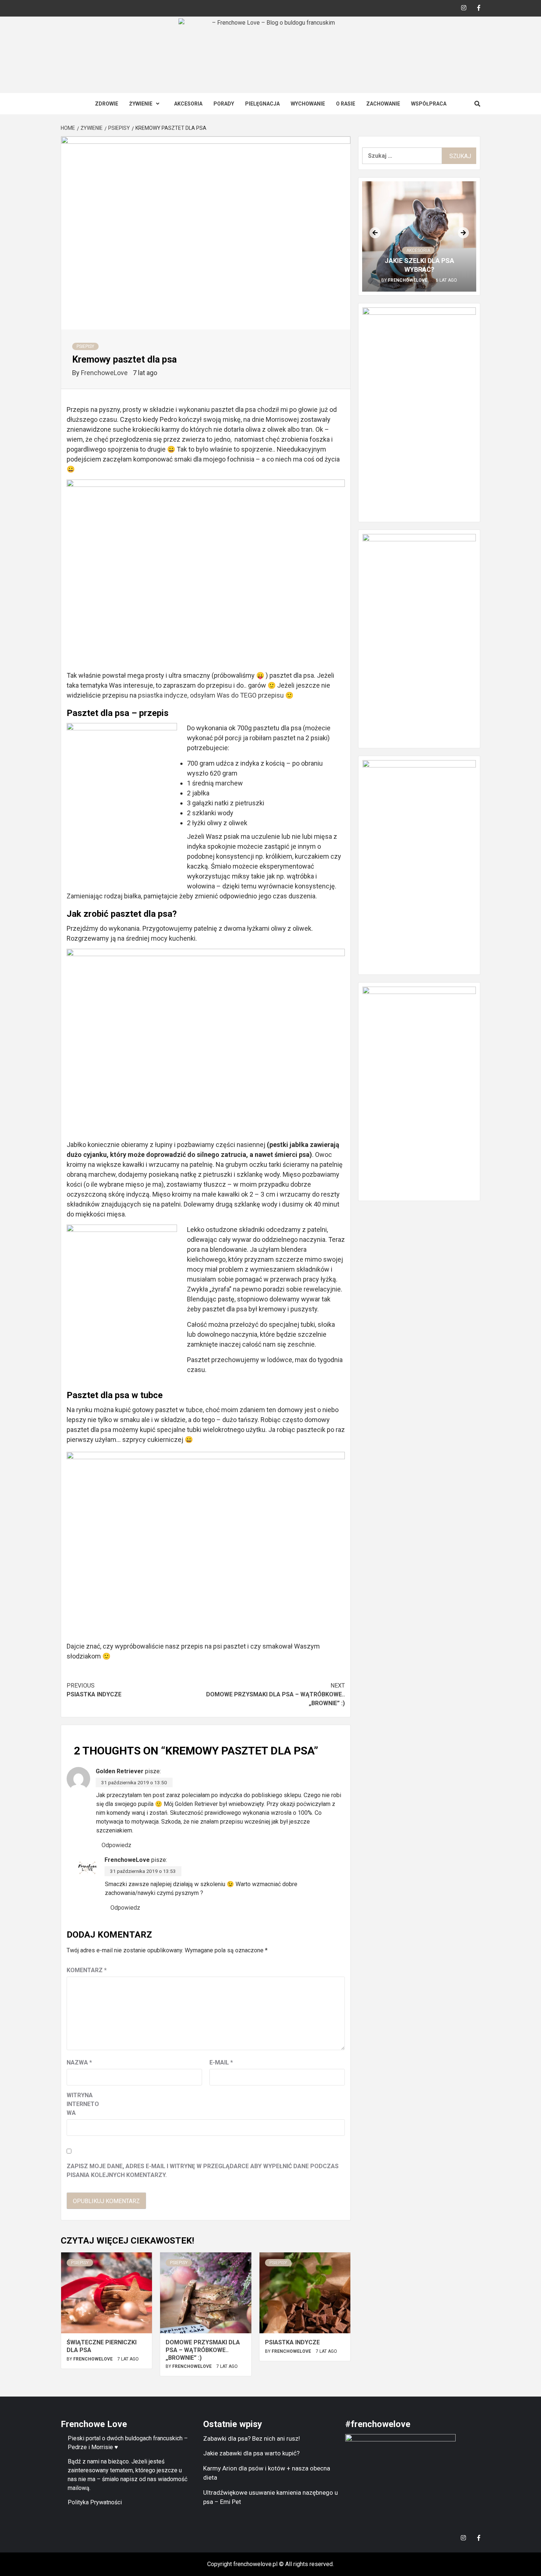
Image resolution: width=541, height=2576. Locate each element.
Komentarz (87, 1970)
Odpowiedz (116, 1845)
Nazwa (79, 2062)
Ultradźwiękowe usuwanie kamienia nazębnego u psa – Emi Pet (270, 2497)
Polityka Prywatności (95, 2502)
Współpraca (429, 104)
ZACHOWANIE (383, 104)
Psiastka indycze (94, 1690)
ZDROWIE (107, 104)
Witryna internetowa (83, 2104)
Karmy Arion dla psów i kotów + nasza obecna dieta (267, 2473)
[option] (419, 236)
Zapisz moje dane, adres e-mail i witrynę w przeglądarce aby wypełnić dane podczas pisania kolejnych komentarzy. (203, 2171)
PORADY (224, 104)
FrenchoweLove (105, 373)
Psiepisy (85, 346)
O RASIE (346, 104)
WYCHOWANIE (308, 104)
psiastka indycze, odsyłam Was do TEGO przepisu (211, 695)
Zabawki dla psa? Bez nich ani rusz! (252, 2438)
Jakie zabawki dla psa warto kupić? (251, 2453)
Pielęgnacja (262, 104)
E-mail (221, 2062)
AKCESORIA (188, 104)
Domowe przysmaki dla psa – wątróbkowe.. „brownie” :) (275, 1694)
